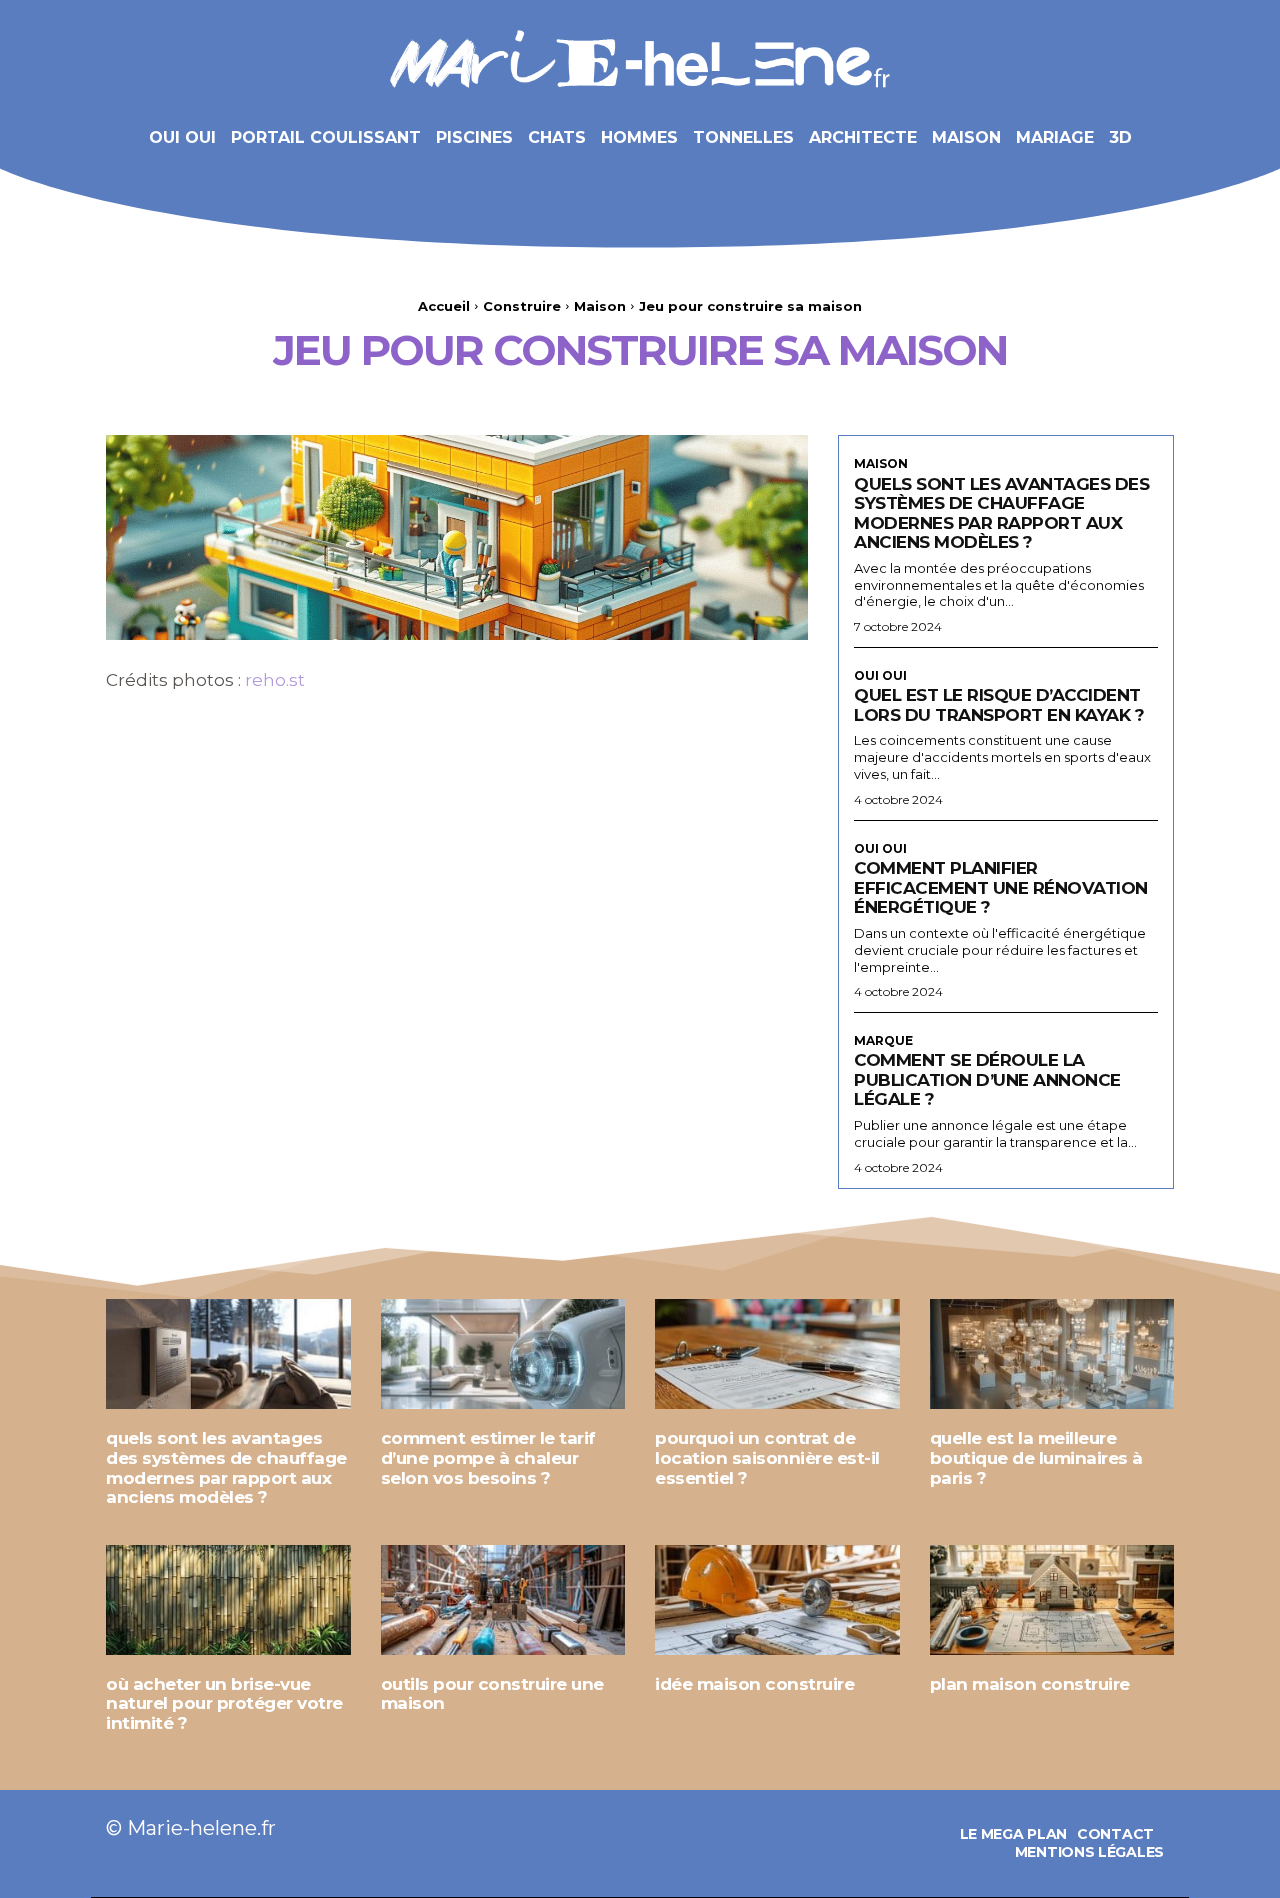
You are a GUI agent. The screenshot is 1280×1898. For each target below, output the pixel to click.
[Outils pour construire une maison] (503, 1600)
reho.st (275, 680)
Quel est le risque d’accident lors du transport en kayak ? (999, 705)
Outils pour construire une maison (492, 1694)
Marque (883, 1041)
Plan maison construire (1030, 1684)
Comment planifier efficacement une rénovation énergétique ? (1001, 887)
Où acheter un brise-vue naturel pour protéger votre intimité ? (224, 1703)
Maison (600, 306)
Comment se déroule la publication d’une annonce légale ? (987, 1079)
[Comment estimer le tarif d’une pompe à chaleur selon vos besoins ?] (503, 1354)
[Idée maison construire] (777, 1600)
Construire (522, 306)
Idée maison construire (754, 1684)
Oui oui (880, 676)
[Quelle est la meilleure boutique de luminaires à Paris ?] (1052, 1354)
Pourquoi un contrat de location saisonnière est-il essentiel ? (767, 1457)
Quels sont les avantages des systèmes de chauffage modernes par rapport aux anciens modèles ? (1001, 513)
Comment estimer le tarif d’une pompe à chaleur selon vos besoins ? (488, 1457)
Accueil (444, 306)
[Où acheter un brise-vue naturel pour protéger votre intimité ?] (228, 1600)
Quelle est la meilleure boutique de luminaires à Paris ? (1036, 1457)
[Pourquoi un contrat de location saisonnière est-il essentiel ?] (777, 1354)
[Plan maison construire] (1052, 1600)
